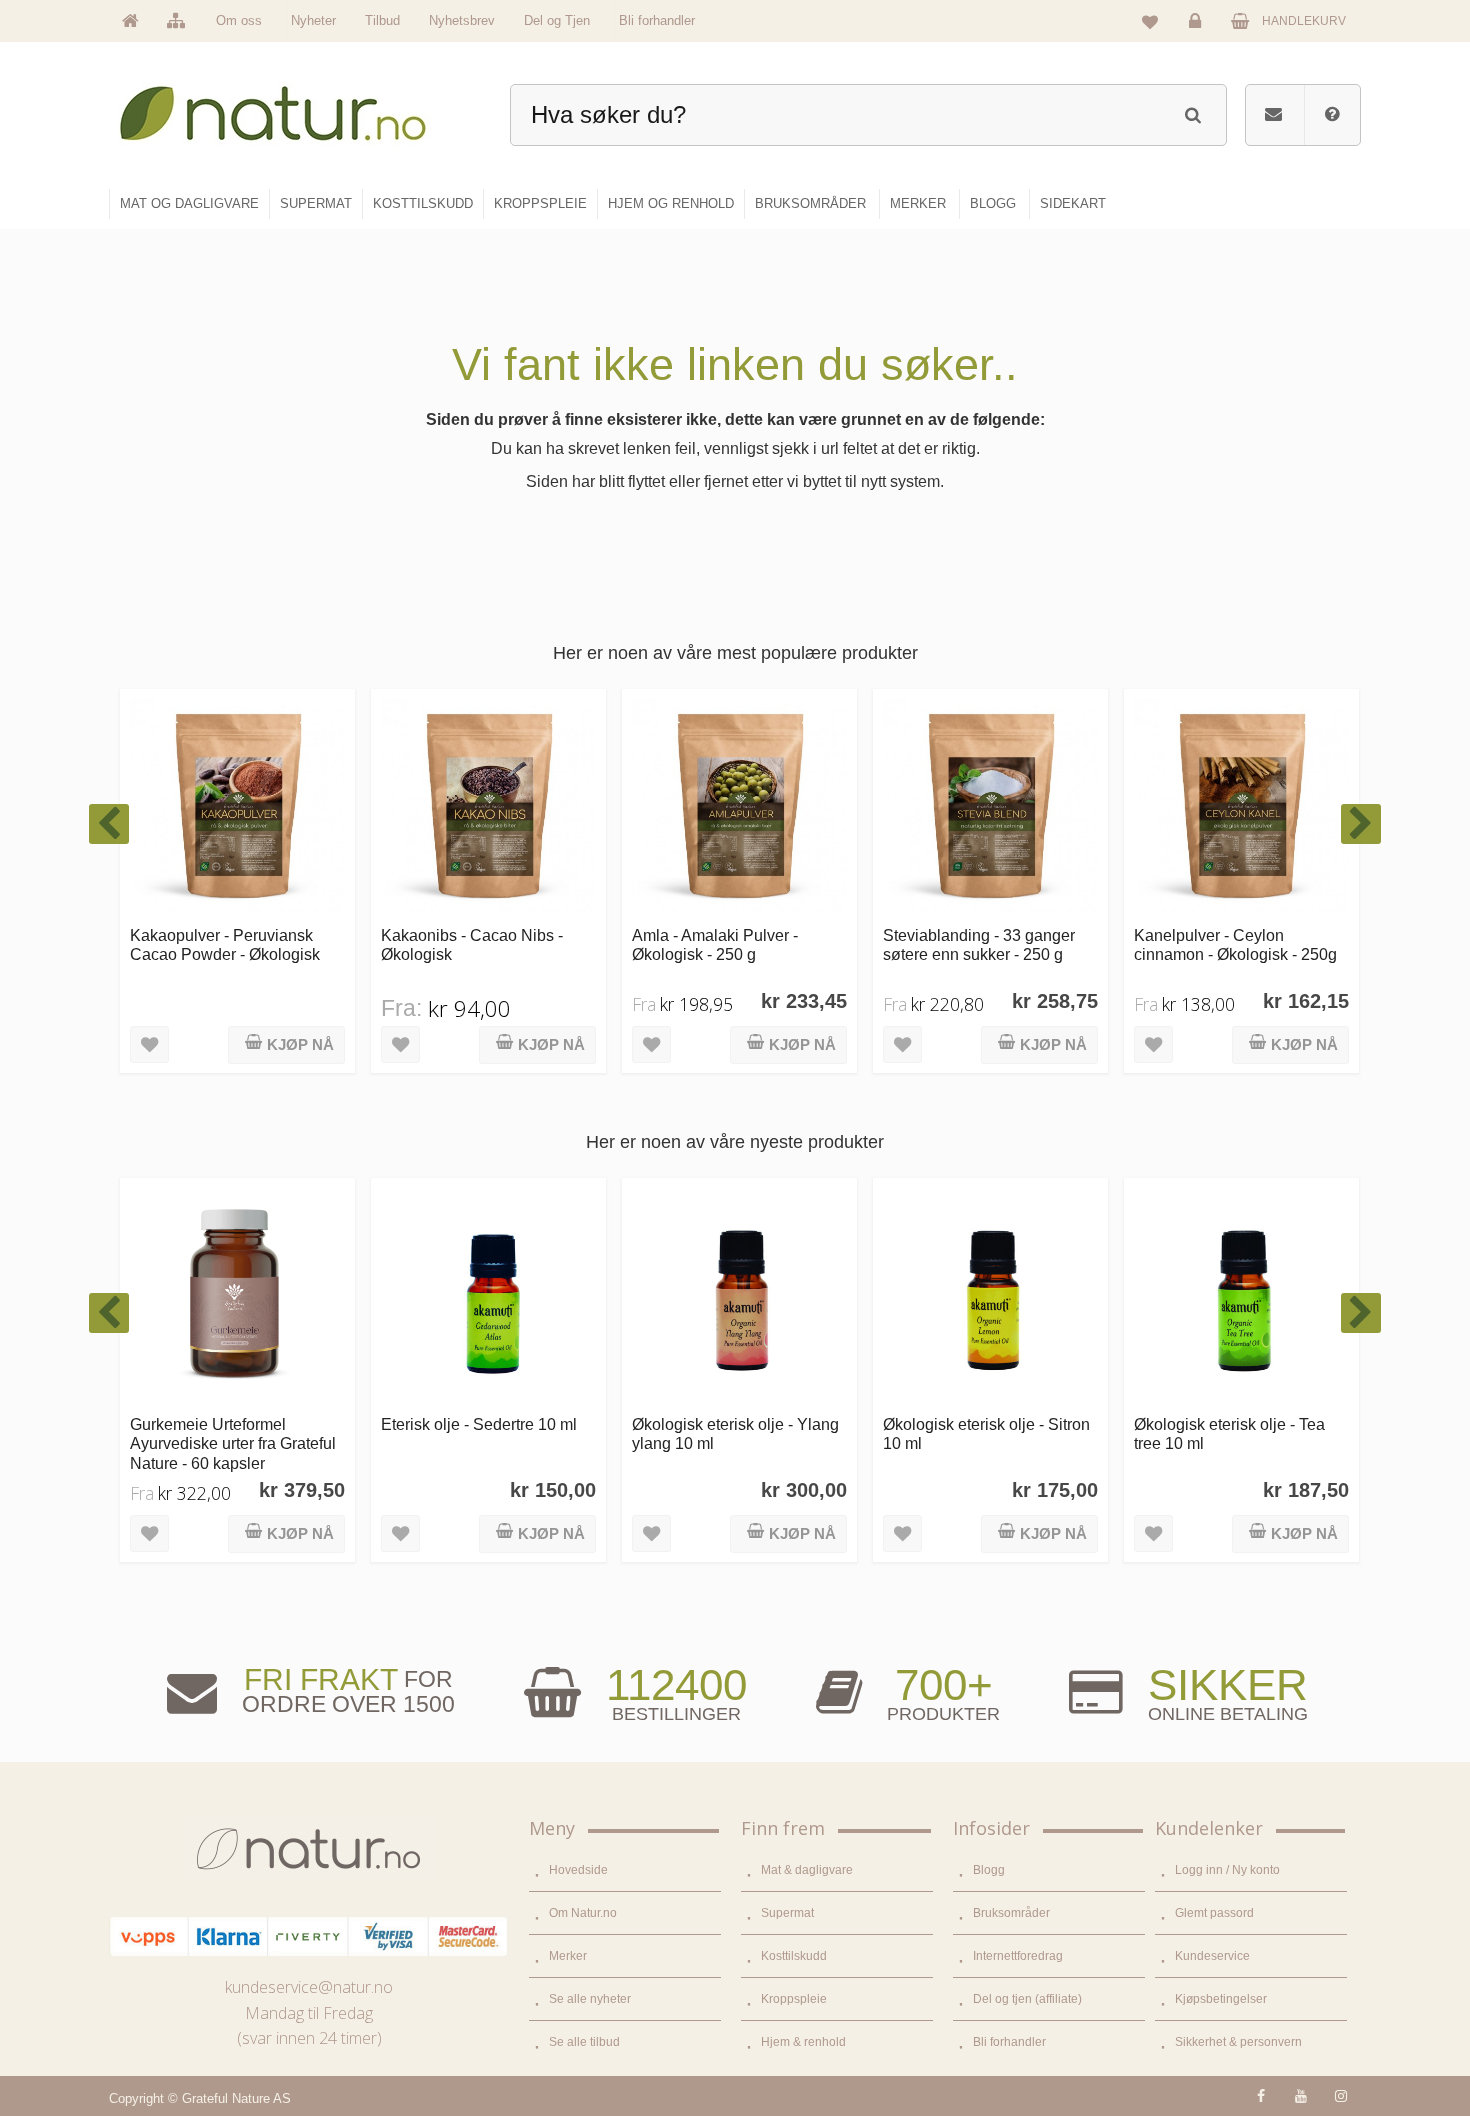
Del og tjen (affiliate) (1027, 1999)
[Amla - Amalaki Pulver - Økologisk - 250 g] (488, 806)
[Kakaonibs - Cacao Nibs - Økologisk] (237, 806)
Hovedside (578, 1870)
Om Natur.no (583, 1913)
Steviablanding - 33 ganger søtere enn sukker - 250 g (728, 944)
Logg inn (1198, 36)
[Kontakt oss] (1273, 115)
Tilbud (382, 20)
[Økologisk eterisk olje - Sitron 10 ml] (739, 1295)
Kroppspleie (794, 1999)
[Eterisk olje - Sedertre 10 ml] (237, 1295)
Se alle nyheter (590, 1999)
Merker (568, 1956)
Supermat (787, 1913)
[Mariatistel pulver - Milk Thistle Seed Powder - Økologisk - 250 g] (1241, 806)
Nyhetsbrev (462, 20)
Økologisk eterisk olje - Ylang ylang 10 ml (484, 1433)
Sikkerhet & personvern (1238, 2042)
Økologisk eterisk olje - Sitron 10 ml (735, 1433)
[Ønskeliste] (1150, 21)
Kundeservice (1212, 1956)
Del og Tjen (557, 20)
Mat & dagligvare (807, 1870)
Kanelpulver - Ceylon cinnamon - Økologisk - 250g (984, 944)
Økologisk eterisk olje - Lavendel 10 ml (1214, 1433)
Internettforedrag (1018, 1956)
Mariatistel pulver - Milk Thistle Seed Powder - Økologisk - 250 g (1241, 954)
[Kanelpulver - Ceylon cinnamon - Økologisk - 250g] (990, 806)
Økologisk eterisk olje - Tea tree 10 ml (978, 1433)
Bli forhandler (657, 20)
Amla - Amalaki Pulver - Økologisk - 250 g (464, 944)
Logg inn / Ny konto (1227, 1870)
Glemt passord (1214, 1913)
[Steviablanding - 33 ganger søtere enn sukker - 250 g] (739, 806)
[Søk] (1192, 112)
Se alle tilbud (584, 2042)
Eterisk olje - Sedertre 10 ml (228, 1424)
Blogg (989, 1870)
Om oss (239, 20)
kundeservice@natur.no (309, 1987)
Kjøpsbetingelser (1221, 1999)
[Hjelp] (1332, 115)
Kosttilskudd (794, 1956)
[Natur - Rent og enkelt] (291, 105)
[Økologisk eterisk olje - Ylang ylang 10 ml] (488, 1295)
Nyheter (313, 20)
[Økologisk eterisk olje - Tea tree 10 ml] (990, 1295)
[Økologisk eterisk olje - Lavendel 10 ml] (1241, 1295)
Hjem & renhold (803, 2042)
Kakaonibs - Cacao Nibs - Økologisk (221, 944)
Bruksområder (1011, 1913)
